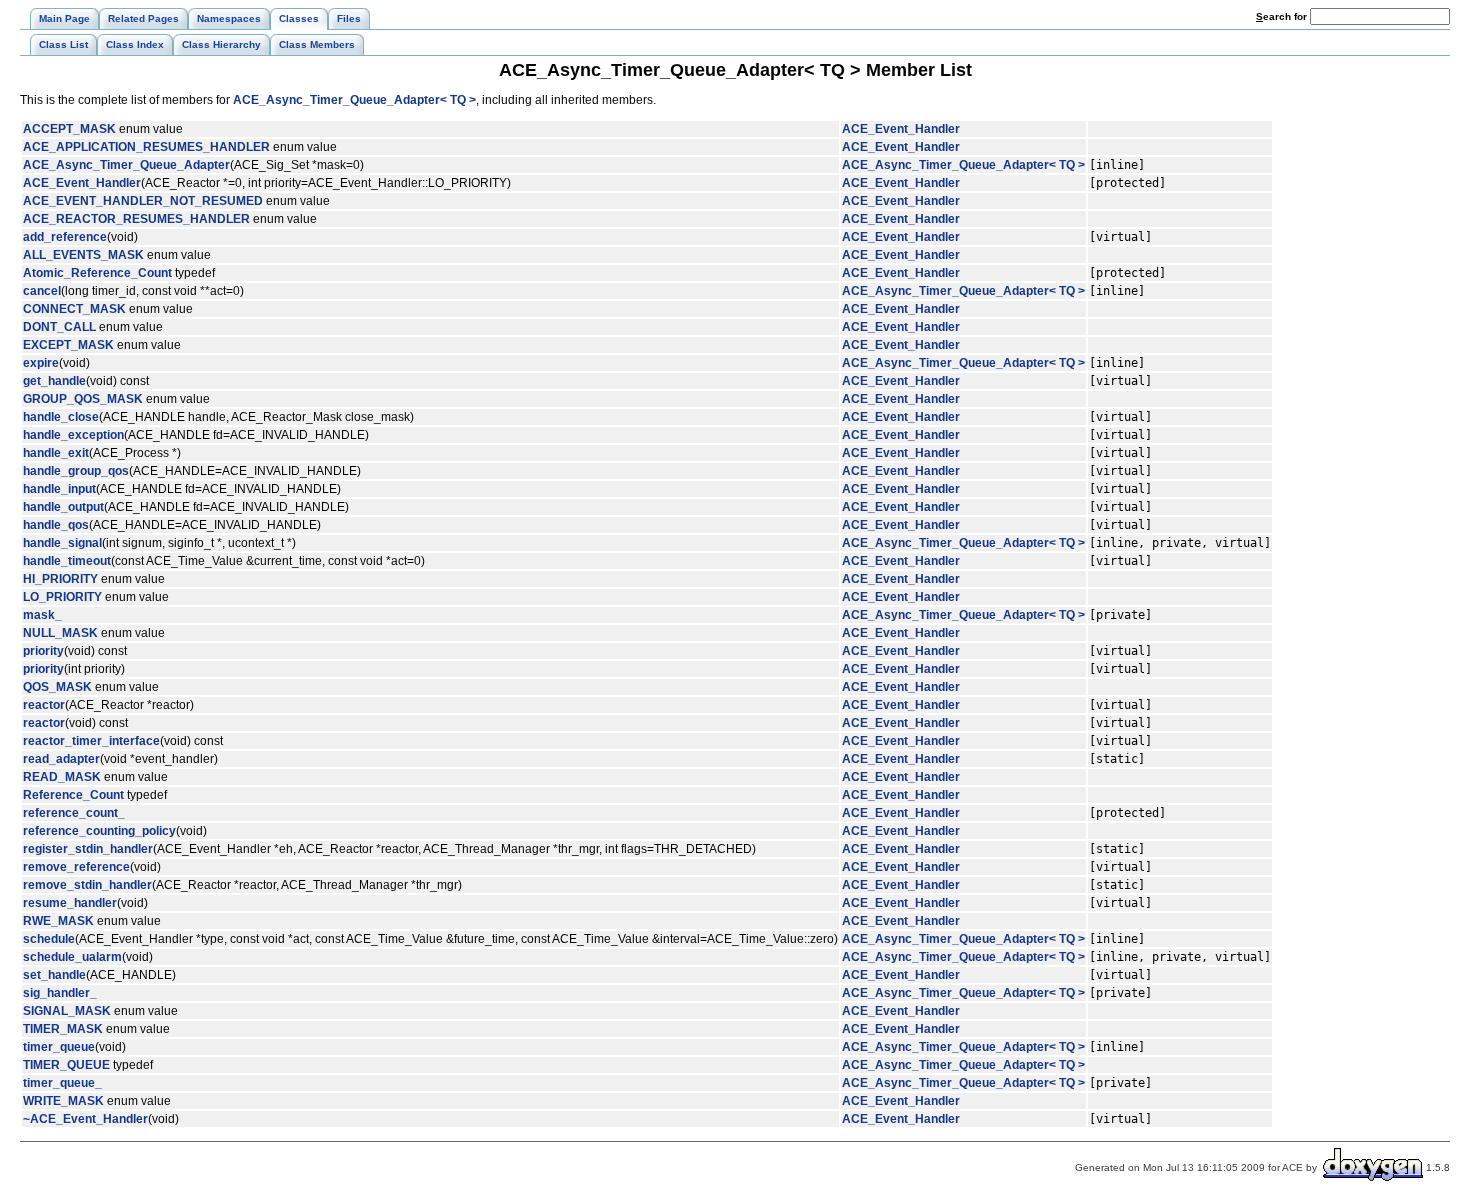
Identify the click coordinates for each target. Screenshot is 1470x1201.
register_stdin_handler (88, 849)
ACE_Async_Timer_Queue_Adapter (126, 165)
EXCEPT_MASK (68, 345)
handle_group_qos (76, 471)
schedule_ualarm (72, 957)
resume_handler (70, 903)
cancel (42, 291)
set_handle (54, 975)
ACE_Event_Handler (901, 129)
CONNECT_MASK (74, 309)
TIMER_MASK (63, 1029)
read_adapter (61, 759)
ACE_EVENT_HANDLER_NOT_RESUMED (143, 201)
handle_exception (73, 435)
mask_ (42, 615)
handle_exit (56, 453)
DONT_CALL (59, 327)
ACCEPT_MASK (69, 129)
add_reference (65, 237)
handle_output (63, 507)
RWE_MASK (58, 921)
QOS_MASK (57, 687)
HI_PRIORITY (60, 579)
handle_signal (62, 543)
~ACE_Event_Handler (85, 1119)
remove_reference (76, 867)
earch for (1283, 16)
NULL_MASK (60, 633)
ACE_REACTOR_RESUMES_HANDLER (136, 219)
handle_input (59, 489)
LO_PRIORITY (62, 597)
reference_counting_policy (99, 831)
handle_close (61, 417)
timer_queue (59, 1047)
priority (43, 651)
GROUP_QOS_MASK (83, 399)
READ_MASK (62, 777)
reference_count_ (74, 813)
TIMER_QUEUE (66, 1065)
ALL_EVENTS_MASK (83, 255)
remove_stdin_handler (87, 885)
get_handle (54, 381)
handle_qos (56, 525)
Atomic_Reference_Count (97, 273)
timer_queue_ (62, 1083)
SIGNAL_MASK (67, 1011)
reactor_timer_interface (91, 741)
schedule (49, 939)
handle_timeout (67, 561)
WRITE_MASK (63, 1101)
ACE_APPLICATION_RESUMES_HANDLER (146, 147)
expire (41, 363)
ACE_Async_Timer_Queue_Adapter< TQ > (354, 100)
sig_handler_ (60, 993)
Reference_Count (73, 795)
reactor (44, 705)
